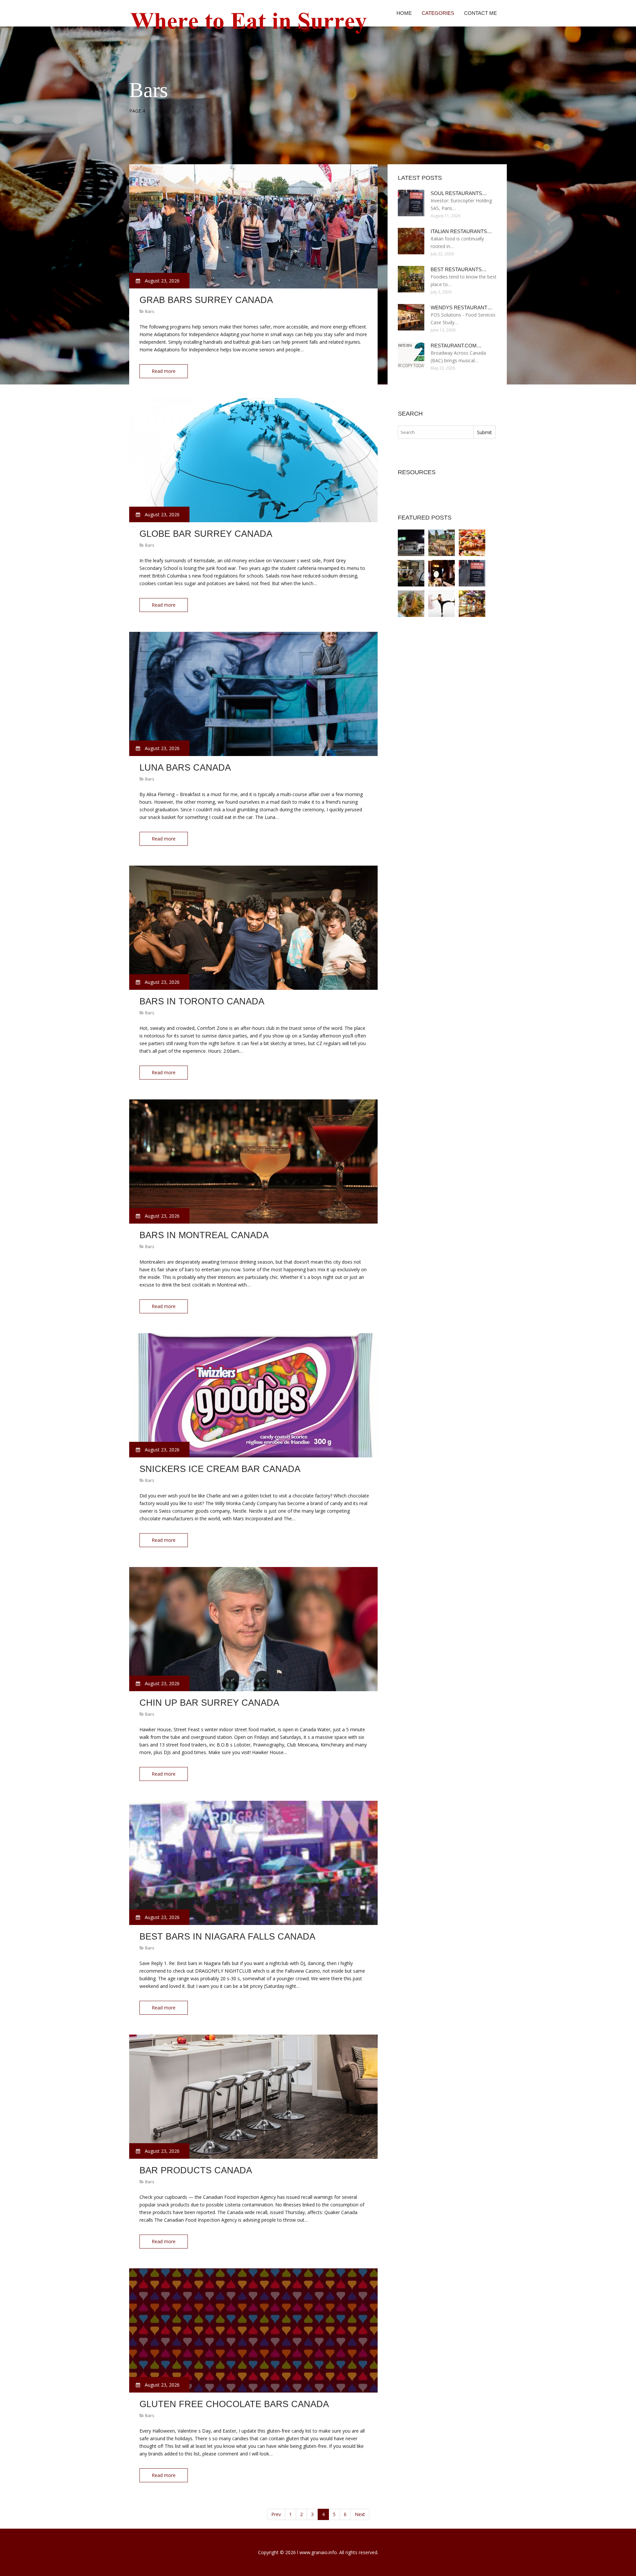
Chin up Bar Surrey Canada (209, 1703)
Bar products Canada (196, 2170)
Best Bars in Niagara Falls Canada (227, 1937)
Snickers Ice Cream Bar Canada (220, 1469)
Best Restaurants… (459, 269)
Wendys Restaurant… (461, 307)
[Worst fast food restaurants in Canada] (411, 543)
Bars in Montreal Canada (204, 1235)
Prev (276, 2514)
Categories (438, 13)
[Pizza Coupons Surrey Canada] (472, 543)
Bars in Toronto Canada (202, 1001)
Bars (150, 311)
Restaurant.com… (456, 346)
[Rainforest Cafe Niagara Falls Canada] (442, 543)
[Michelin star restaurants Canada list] (411, 573)
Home (404, 13)
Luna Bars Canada (185, 768)
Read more (164, 371)
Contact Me (480, 13)
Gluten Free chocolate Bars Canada (234, 2404)
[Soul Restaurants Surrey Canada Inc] (472, 573)
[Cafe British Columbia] (472, 604)
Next (360, 2514)
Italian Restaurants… (461, 231)
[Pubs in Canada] (442, 573)
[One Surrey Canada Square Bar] (411, 604)
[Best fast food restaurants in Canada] (442, 604)
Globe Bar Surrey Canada (206, 534)
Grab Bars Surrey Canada (206, 300)
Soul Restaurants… (459, 193)
